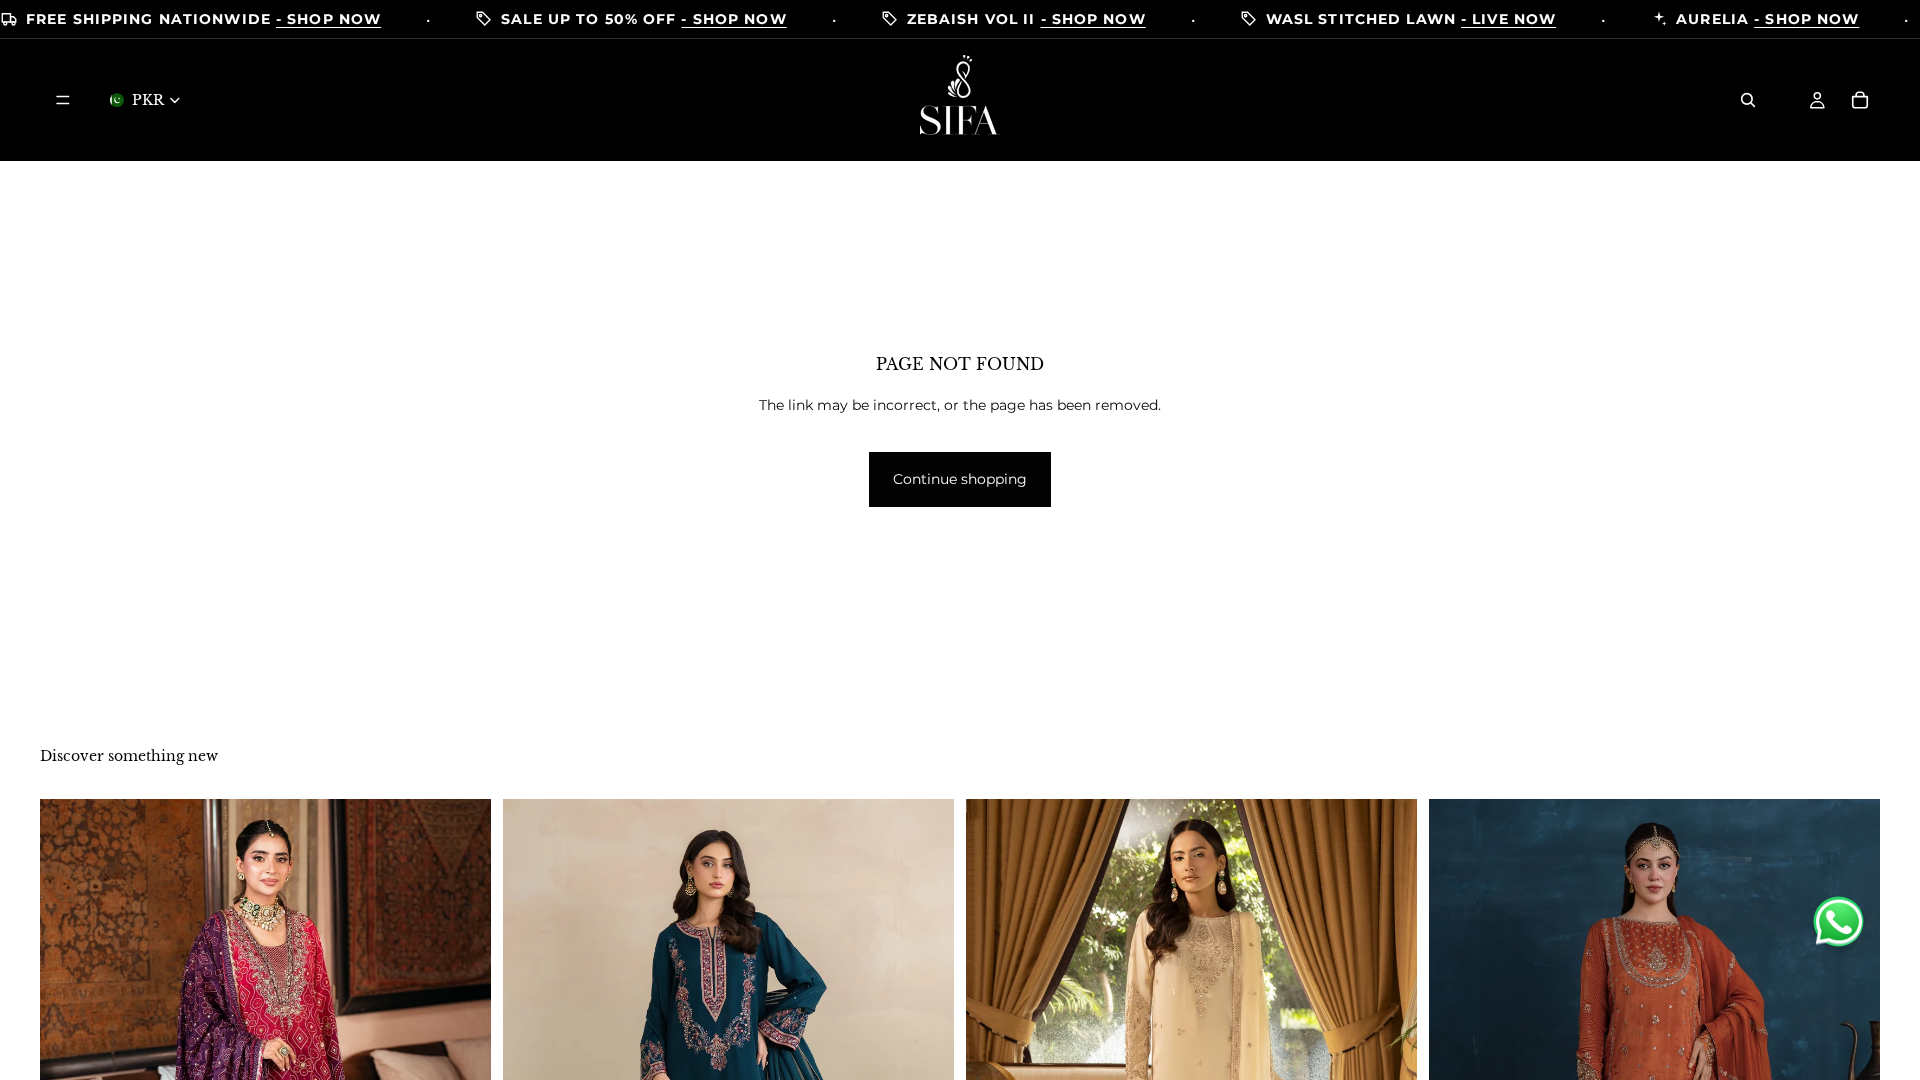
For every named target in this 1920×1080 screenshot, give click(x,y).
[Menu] (63, 100)
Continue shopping (960, 479)
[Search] (1748, 100)
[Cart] (1860, 100)
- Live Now (1508, 19)
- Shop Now (328, 19)
